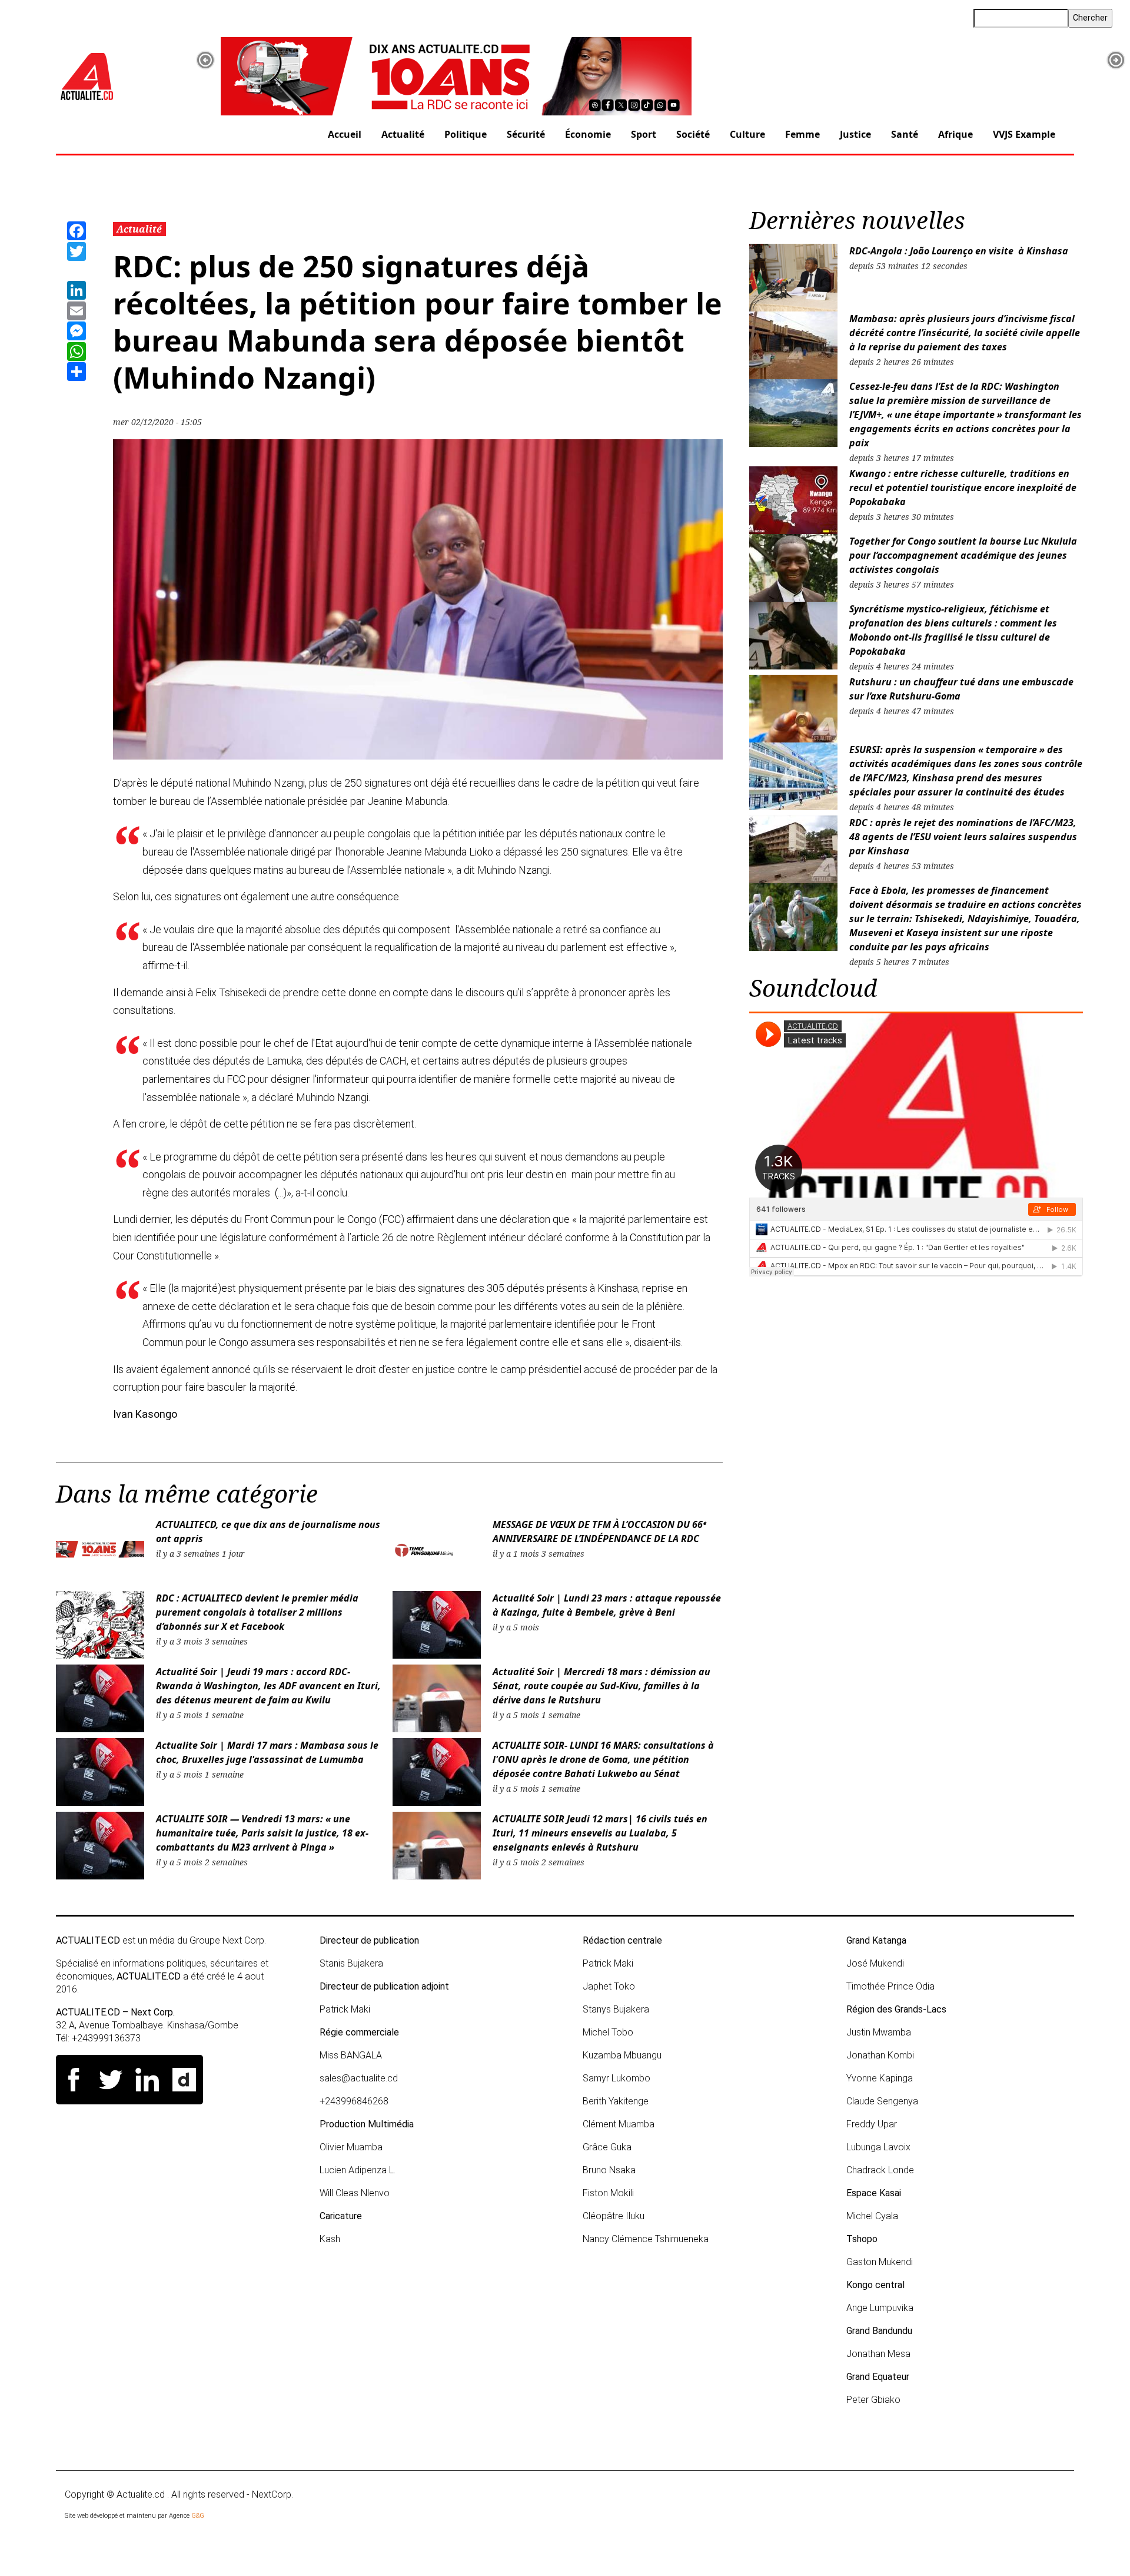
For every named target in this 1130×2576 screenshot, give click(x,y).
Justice (855, 134)
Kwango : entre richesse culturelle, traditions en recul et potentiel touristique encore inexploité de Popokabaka (963, 488)
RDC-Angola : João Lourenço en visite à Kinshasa (959, 251)
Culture (747, 134)
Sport (644, 134)
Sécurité (526, 134)
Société (693, 134)
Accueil (345, 134)
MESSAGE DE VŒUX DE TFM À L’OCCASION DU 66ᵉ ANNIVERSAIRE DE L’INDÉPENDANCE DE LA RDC (599, 1531)
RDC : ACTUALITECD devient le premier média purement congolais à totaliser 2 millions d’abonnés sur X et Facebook (257, 1612)
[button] (205, 60)
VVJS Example (1024, 134)
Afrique (955, 134)
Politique (466, 134)
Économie (588, 134)
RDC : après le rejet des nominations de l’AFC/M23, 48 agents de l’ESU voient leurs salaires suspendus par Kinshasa (963, 837)
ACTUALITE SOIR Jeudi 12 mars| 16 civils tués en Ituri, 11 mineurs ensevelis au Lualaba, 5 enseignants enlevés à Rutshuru (600, 1833)
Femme (802, 134)
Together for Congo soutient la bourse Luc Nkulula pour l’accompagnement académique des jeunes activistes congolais (963, 555)
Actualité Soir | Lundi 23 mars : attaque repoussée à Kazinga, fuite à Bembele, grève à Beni (607, 1605)
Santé (905, 134)
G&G (198, 2516)
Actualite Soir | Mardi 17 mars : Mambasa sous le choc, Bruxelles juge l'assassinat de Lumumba (267, 1752)
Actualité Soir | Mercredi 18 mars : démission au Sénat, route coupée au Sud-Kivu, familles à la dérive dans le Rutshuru (601, 1686)
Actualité (403, 134)
